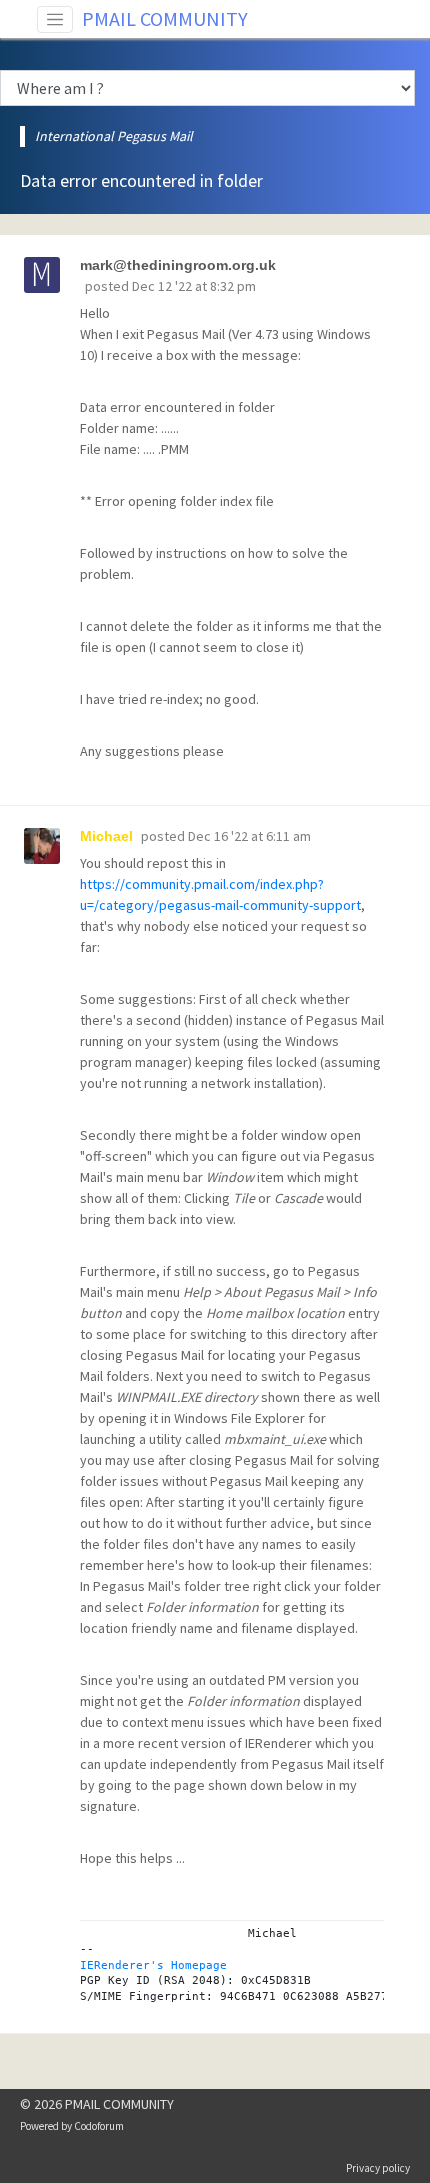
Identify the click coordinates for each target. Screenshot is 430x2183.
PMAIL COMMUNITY (165, 18)
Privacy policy (378, 2168)
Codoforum (99, 2126)
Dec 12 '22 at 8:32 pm (194, 286)
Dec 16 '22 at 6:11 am (249, 836)
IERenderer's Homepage (153, 1965)
